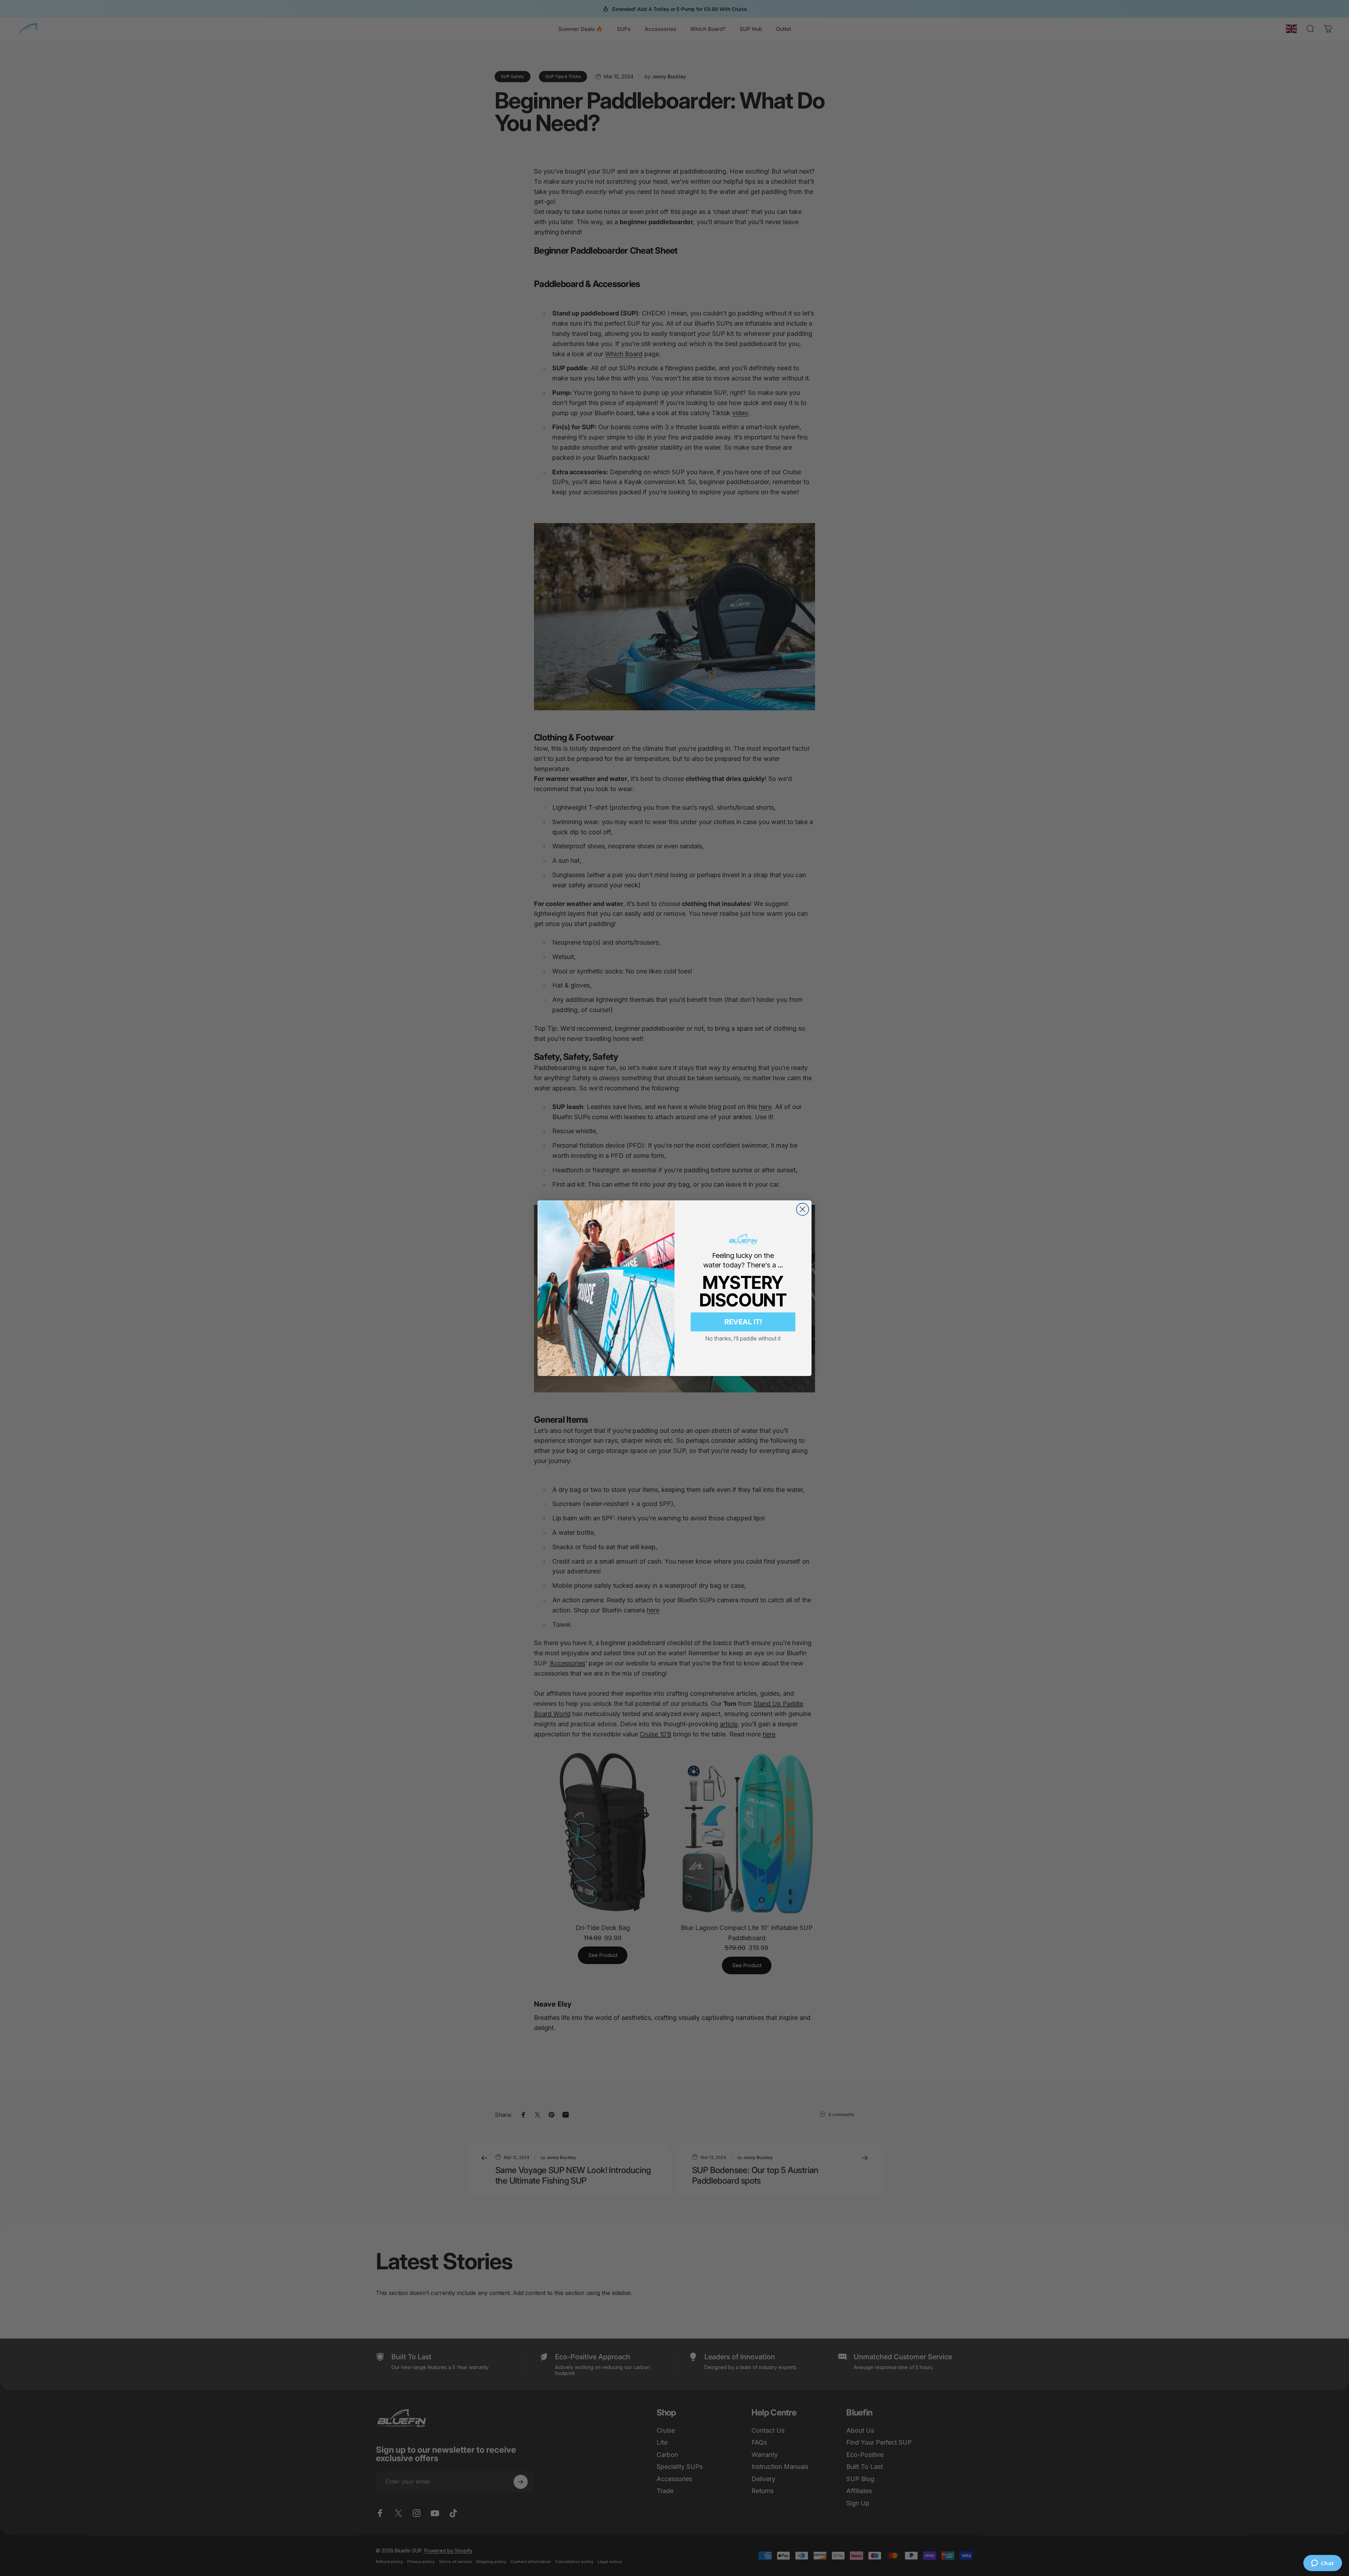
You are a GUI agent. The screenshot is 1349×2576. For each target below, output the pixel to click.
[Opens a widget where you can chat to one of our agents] (1322, 2564)
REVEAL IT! (743, 1322)
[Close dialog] (803, 1209)
